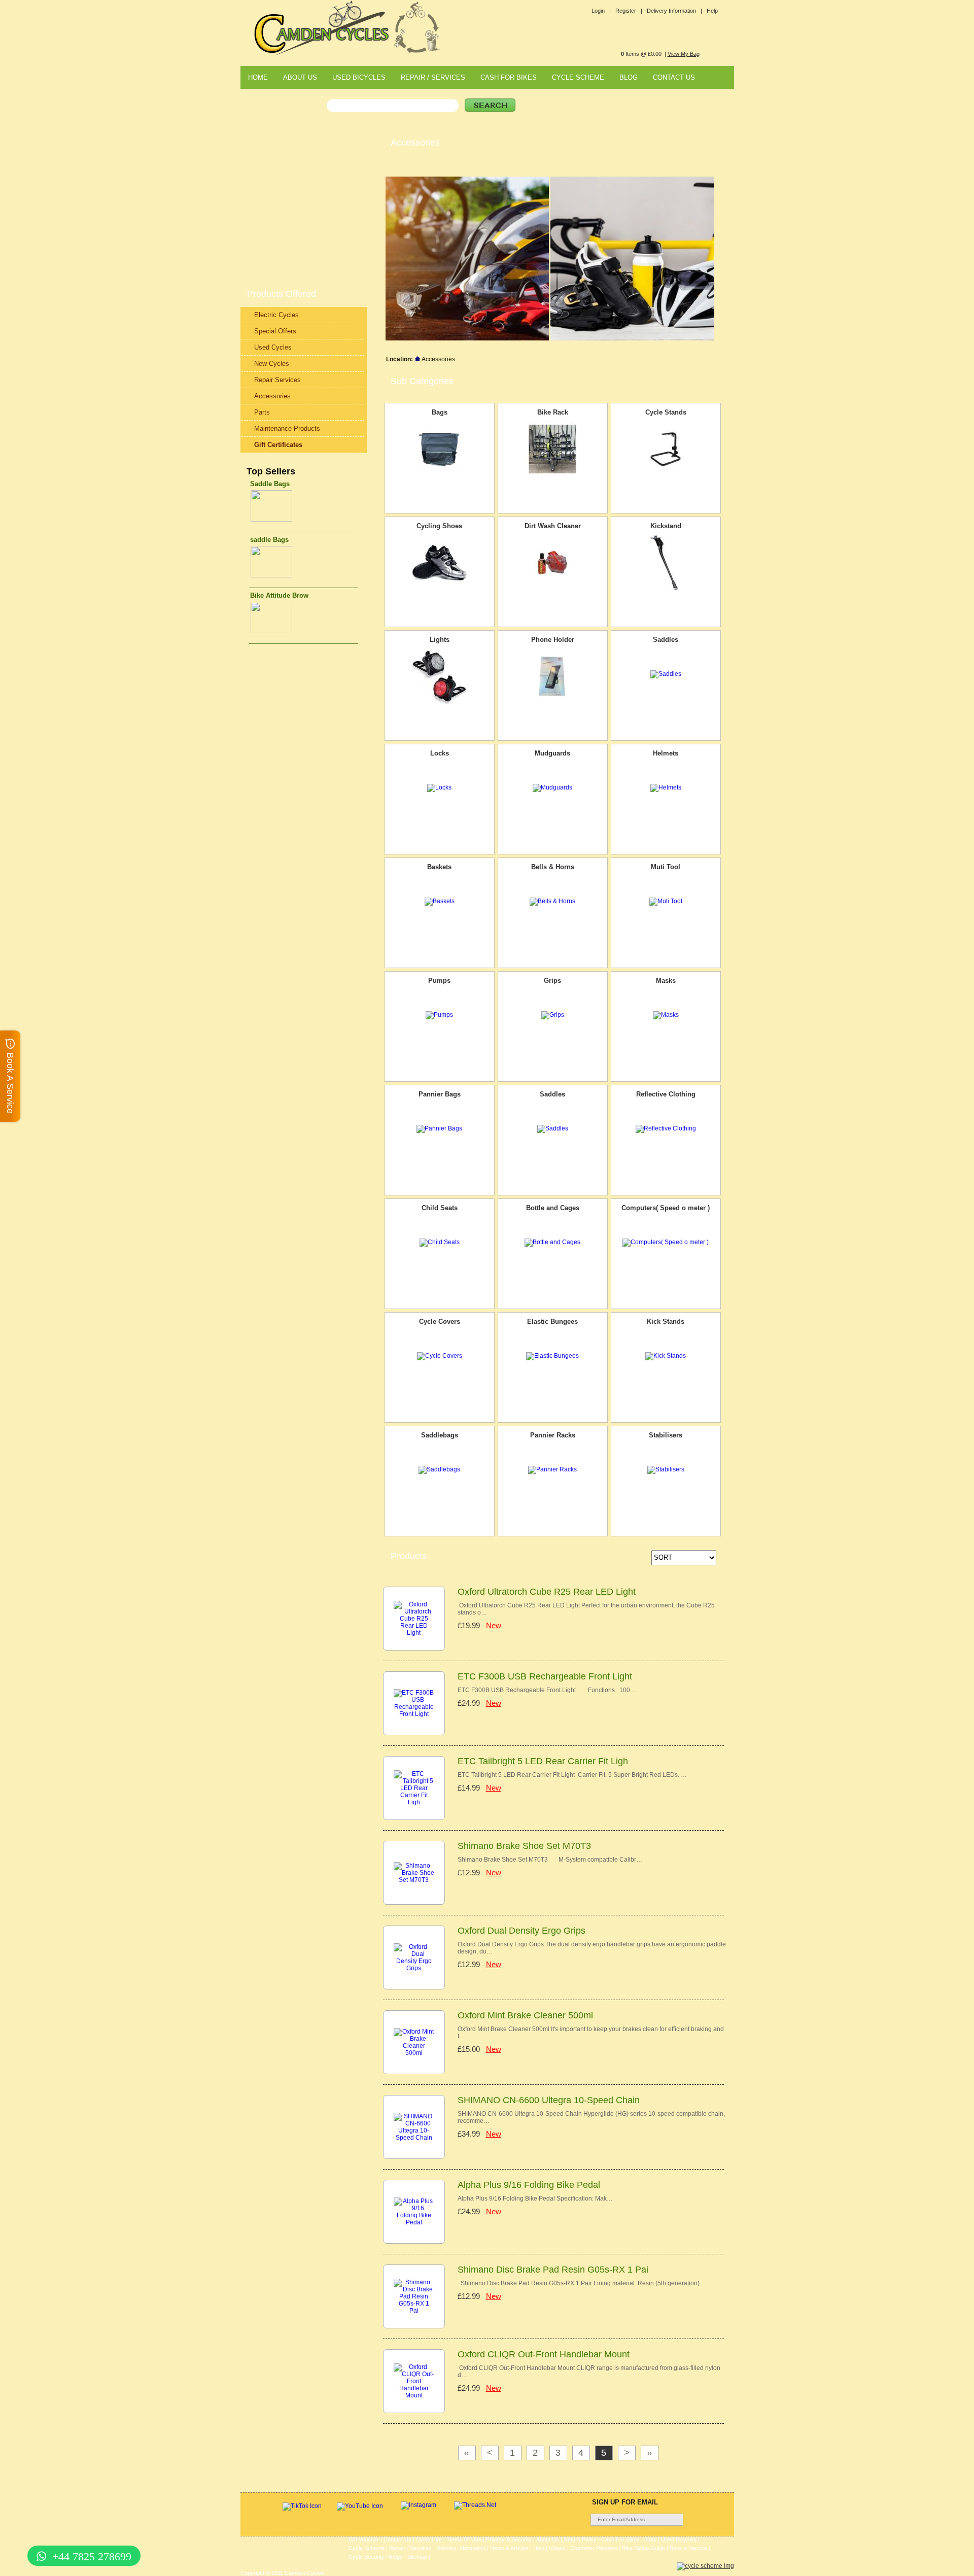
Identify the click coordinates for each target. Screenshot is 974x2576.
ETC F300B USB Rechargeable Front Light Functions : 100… (547, 1690)
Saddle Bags (270, 484)
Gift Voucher (364, 2539)
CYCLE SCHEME (578, 77)
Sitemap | (419, 2557)
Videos (557, 2548)
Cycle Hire (429, 2539)
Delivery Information (461, 2548)
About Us (548, 2539)
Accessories (272, 396)
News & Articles (509, 2548)
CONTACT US (674, 77)
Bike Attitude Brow (279, 595)
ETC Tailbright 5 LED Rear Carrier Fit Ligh (543, 1761)
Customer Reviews (594, 2548)
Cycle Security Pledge (376, 2557)
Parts (262, 412)
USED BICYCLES (359, 77)
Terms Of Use (464, 2539)
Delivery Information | (674, 11)
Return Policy (580, 2539)
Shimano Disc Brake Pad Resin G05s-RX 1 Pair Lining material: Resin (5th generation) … (582, 2283)
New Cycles (272, 364)
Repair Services (277, 380)
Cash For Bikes (620, 2539)
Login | (601, 11)
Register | (629, 11)
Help (712, 11)
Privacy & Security (509, 2539)
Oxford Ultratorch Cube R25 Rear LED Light (547, 1592)
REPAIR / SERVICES (433, 77)
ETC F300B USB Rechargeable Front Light (545, 1676)
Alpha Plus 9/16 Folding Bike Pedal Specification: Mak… (535, 2199)
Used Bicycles (679, 2539)
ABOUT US (300, 77)
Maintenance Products (287, 428)
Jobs (650, 2539)
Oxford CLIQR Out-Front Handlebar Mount (544, 2354)
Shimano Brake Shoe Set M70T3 (524, 1846)
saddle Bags (269, 540)
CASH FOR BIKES (509, 77)
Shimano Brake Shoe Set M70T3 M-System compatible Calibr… (550, 1860)
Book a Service (688, 2548)
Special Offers (275, 331)
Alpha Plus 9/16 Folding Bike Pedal (529, 2185)
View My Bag (684, 54)
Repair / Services (410, 2548)
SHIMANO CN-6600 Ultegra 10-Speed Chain (549, 2100)
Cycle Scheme (367, 2548)
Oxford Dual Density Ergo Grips (521, 1931)
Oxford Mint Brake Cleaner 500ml (525, 2015)
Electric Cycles (276, 315)
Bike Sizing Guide (643, 2548)
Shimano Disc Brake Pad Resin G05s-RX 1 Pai (553, 2270)
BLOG (629, 77)
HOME (258, 77)
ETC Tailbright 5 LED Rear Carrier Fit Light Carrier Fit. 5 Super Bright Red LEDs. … (572, 1775)
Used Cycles (273, 347)
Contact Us (397, 2539)
